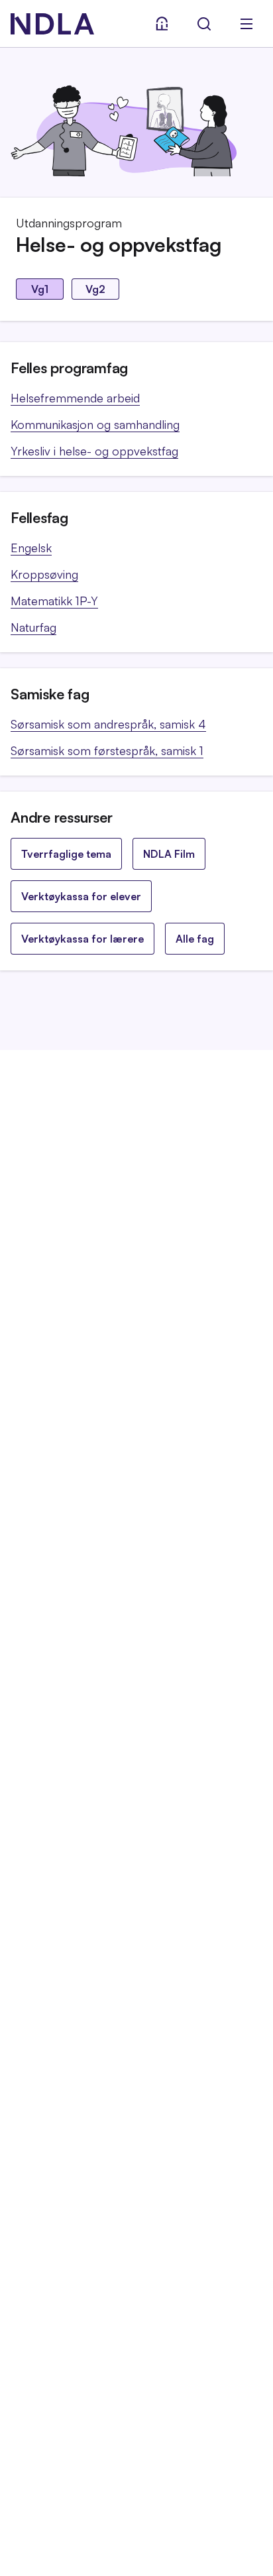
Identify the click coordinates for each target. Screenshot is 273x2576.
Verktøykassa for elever (81, 896)
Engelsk (31, 548)
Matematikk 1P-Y (54, 601)
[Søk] (204, 24)
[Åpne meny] (246, 24)
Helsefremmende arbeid (75, 398)
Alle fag (195, 939)
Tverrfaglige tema (66, 854)
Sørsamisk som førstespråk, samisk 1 (107, 750)
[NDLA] (52, 24)
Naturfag (33, 627)
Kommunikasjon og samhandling (95, 424)
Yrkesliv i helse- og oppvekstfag (94, 451)
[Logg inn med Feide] (162, 24)
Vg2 (95, 289)
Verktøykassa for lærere (82, 939)
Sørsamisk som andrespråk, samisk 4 (108, 724)
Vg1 (40, 289)
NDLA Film (169, 854)
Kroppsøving (44, 574)
